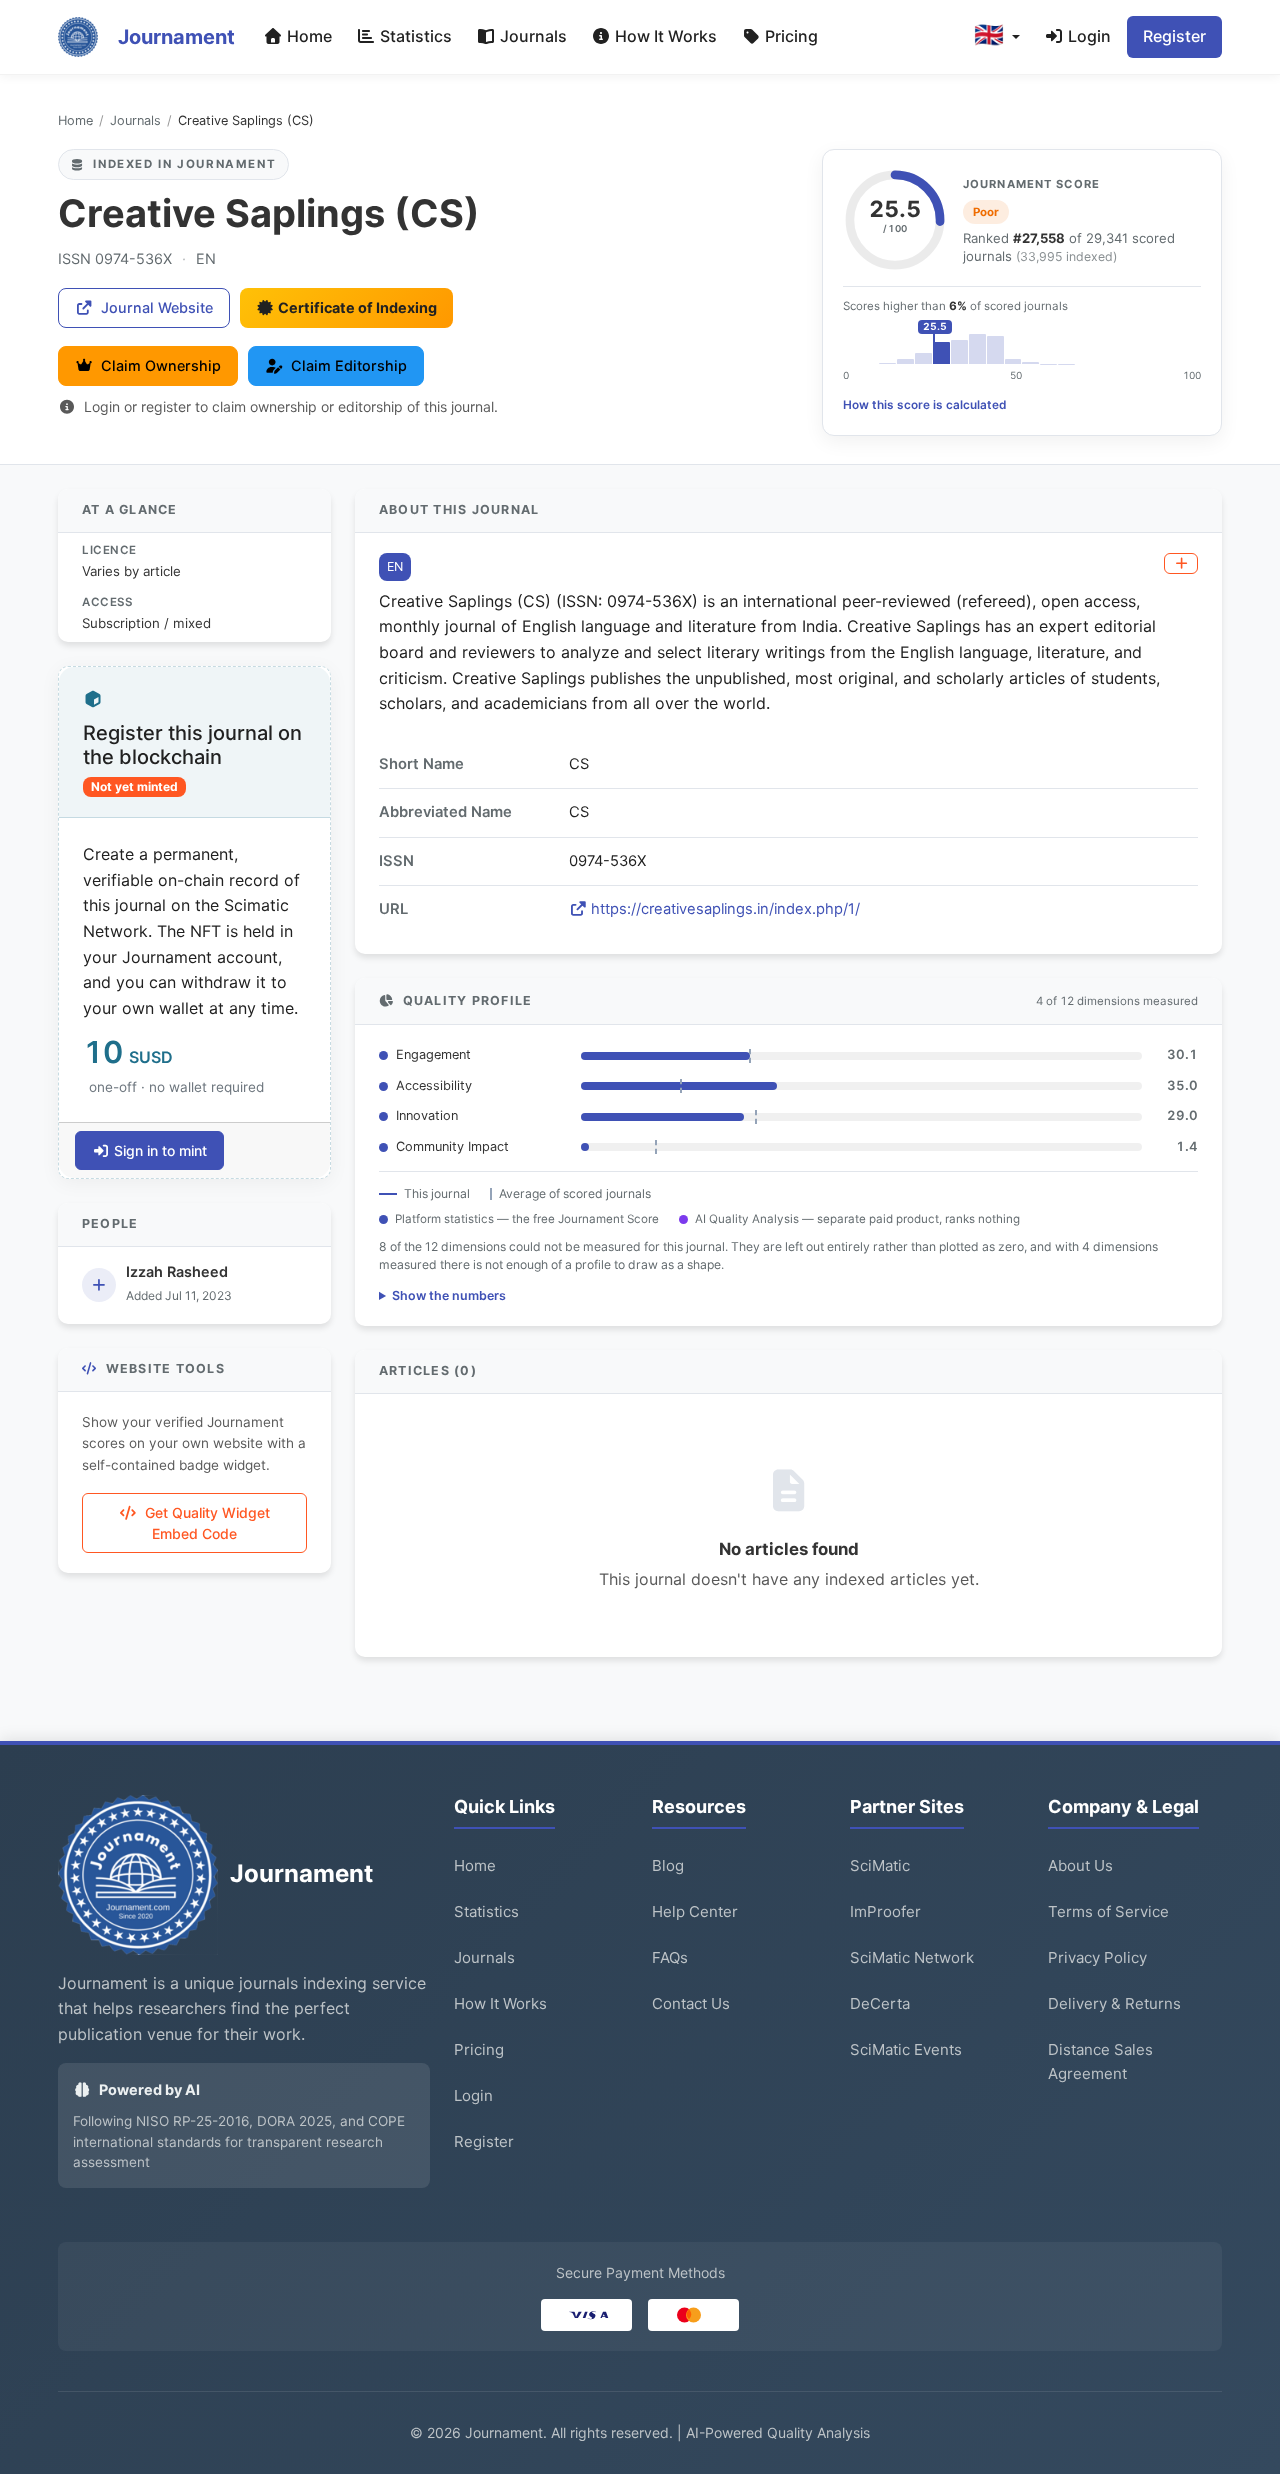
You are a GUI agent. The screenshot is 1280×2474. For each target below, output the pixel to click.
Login (1087, 36)
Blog (668, 1865)
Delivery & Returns (1114, 2003)
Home (307, 36)
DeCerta (880, 2003)
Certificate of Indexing (357, 307)
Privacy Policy (1097, 1957)
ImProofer (885, 1911)
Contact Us (691, 2003)
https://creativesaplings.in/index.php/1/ (725, 909)
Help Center (695, 1911)
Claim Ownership (161, 365)
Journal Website (157, 307)
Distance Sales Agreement (1100, 2061)
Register (1174, 36)
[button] (997, 37)
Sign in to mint (160, 1150)
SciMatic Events (906, 2049)
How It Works (664, 36)
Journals (531, 36)
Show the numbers (449, 1295)
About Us (1080, 1865)
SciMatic (880, 1865)
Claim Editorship (349, 365)
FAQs (670, 1957)
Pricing (789, 36)
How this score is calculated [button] (924, 405)
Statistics (414, 36)
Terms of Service (1108, 1911)
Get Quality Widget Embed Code (207, 1523)
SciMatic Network (912, 1957)
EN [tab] (395, 566)
